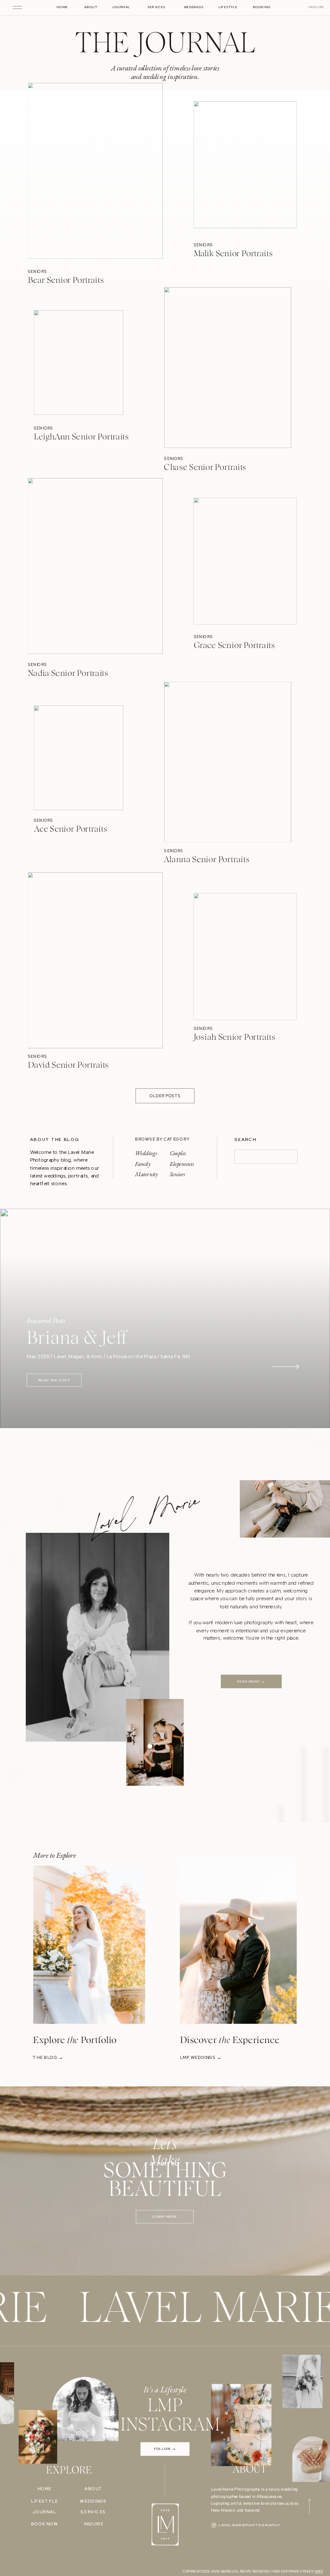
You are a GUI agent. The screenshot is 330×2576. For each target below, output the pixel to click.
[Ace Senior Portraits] (79, 762)
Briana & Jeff (76, 1338)
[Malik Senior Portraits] (245, 176)
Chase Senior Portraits (205, 468)
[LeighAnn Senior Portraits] (79, 370)
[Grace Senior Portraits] (245, 568)
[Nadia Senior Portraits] (95, 571)
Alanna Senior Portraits (206, 860)
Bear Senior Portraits (66, 281)
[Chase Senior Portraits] (228, 373)
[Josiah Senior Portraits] (245, 960)
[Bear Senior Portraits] (95, 178)
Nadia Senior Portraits (68, 674)
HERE (319, 2571)
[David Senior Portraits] (95, 963)
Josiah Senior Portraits (235, 1037)
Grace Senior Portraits (234, 646)
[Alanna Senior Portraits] (228, 765)
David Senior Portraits (69, 1066)
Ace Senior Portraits (71, 829)
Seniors (38, 272)
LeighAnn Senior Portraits (81, 437)
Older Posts (165, 1096)
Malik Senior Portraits (233, 254)
